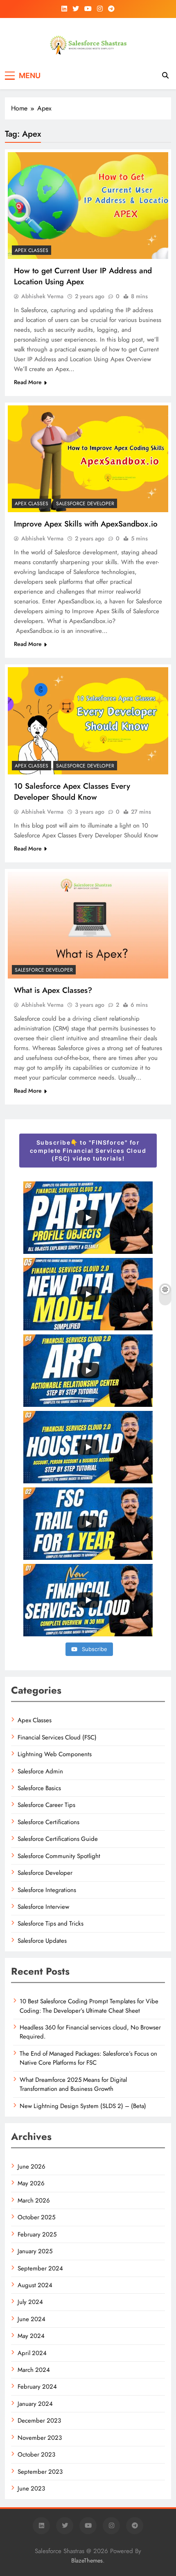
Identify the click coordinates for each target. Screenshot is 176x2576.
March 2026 (34, 2200)
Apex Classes (32, 250)
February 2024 (37, 2387)
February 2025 (37, 2234)
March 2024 (34, 2370)
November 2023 (40, 2438)
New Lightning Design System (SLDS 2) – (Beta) (83, 2106)
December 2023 (39, 2421)
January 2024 (35, 2404)
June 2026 (32, 2167)
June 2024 (32, 2319)
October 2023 (36, 2455)
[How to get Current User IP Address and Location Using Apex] (88, 206)
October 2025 (36, 2217)
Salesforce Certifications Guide (58, 1839)
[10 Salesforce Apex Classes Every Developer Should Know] (88, 721)
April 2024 (32, 2353)
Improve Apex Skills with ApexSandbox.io (86, 524)
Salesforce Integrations (47, 1890)
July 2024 (30, 2302)
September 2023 (40, 2472)
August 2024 (35, 2285)
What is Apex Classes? (53, 990)
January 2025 (35, 2251)
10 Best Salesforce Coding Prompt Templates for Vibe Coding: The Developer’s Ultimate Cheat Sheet (89, 2006)
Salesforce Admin (40, 1771)
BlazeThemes (87, 2560)
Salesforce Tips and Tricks (51, 1924)
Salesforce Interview (43, 1907)
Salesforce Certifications (49, 1822)
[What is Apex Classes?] (88, 925)
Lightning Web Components (55, 1754)
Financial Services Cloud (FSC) (57, 1737)
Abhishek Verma (42, 296)
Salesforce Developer (85, 504)
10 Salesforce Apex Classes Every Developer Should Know (72, 792)
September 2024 (40, 2268)
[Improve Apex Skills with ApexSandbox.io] (88, 459)
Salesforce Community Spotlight (59, 1856)
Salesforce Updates (42, 1941)
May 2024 (31, 2336)
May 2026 (31, 2183)
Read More (28, 382)
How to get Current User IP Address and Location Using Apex (83, 276)
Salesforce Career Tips (46, 1805)
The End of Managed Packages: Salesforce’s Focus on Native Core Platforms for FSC (88, 2058)
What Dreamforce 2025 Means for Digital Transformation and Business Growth (73, 2084)
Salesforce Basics (39, 1788)
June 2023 (31, 2488)
